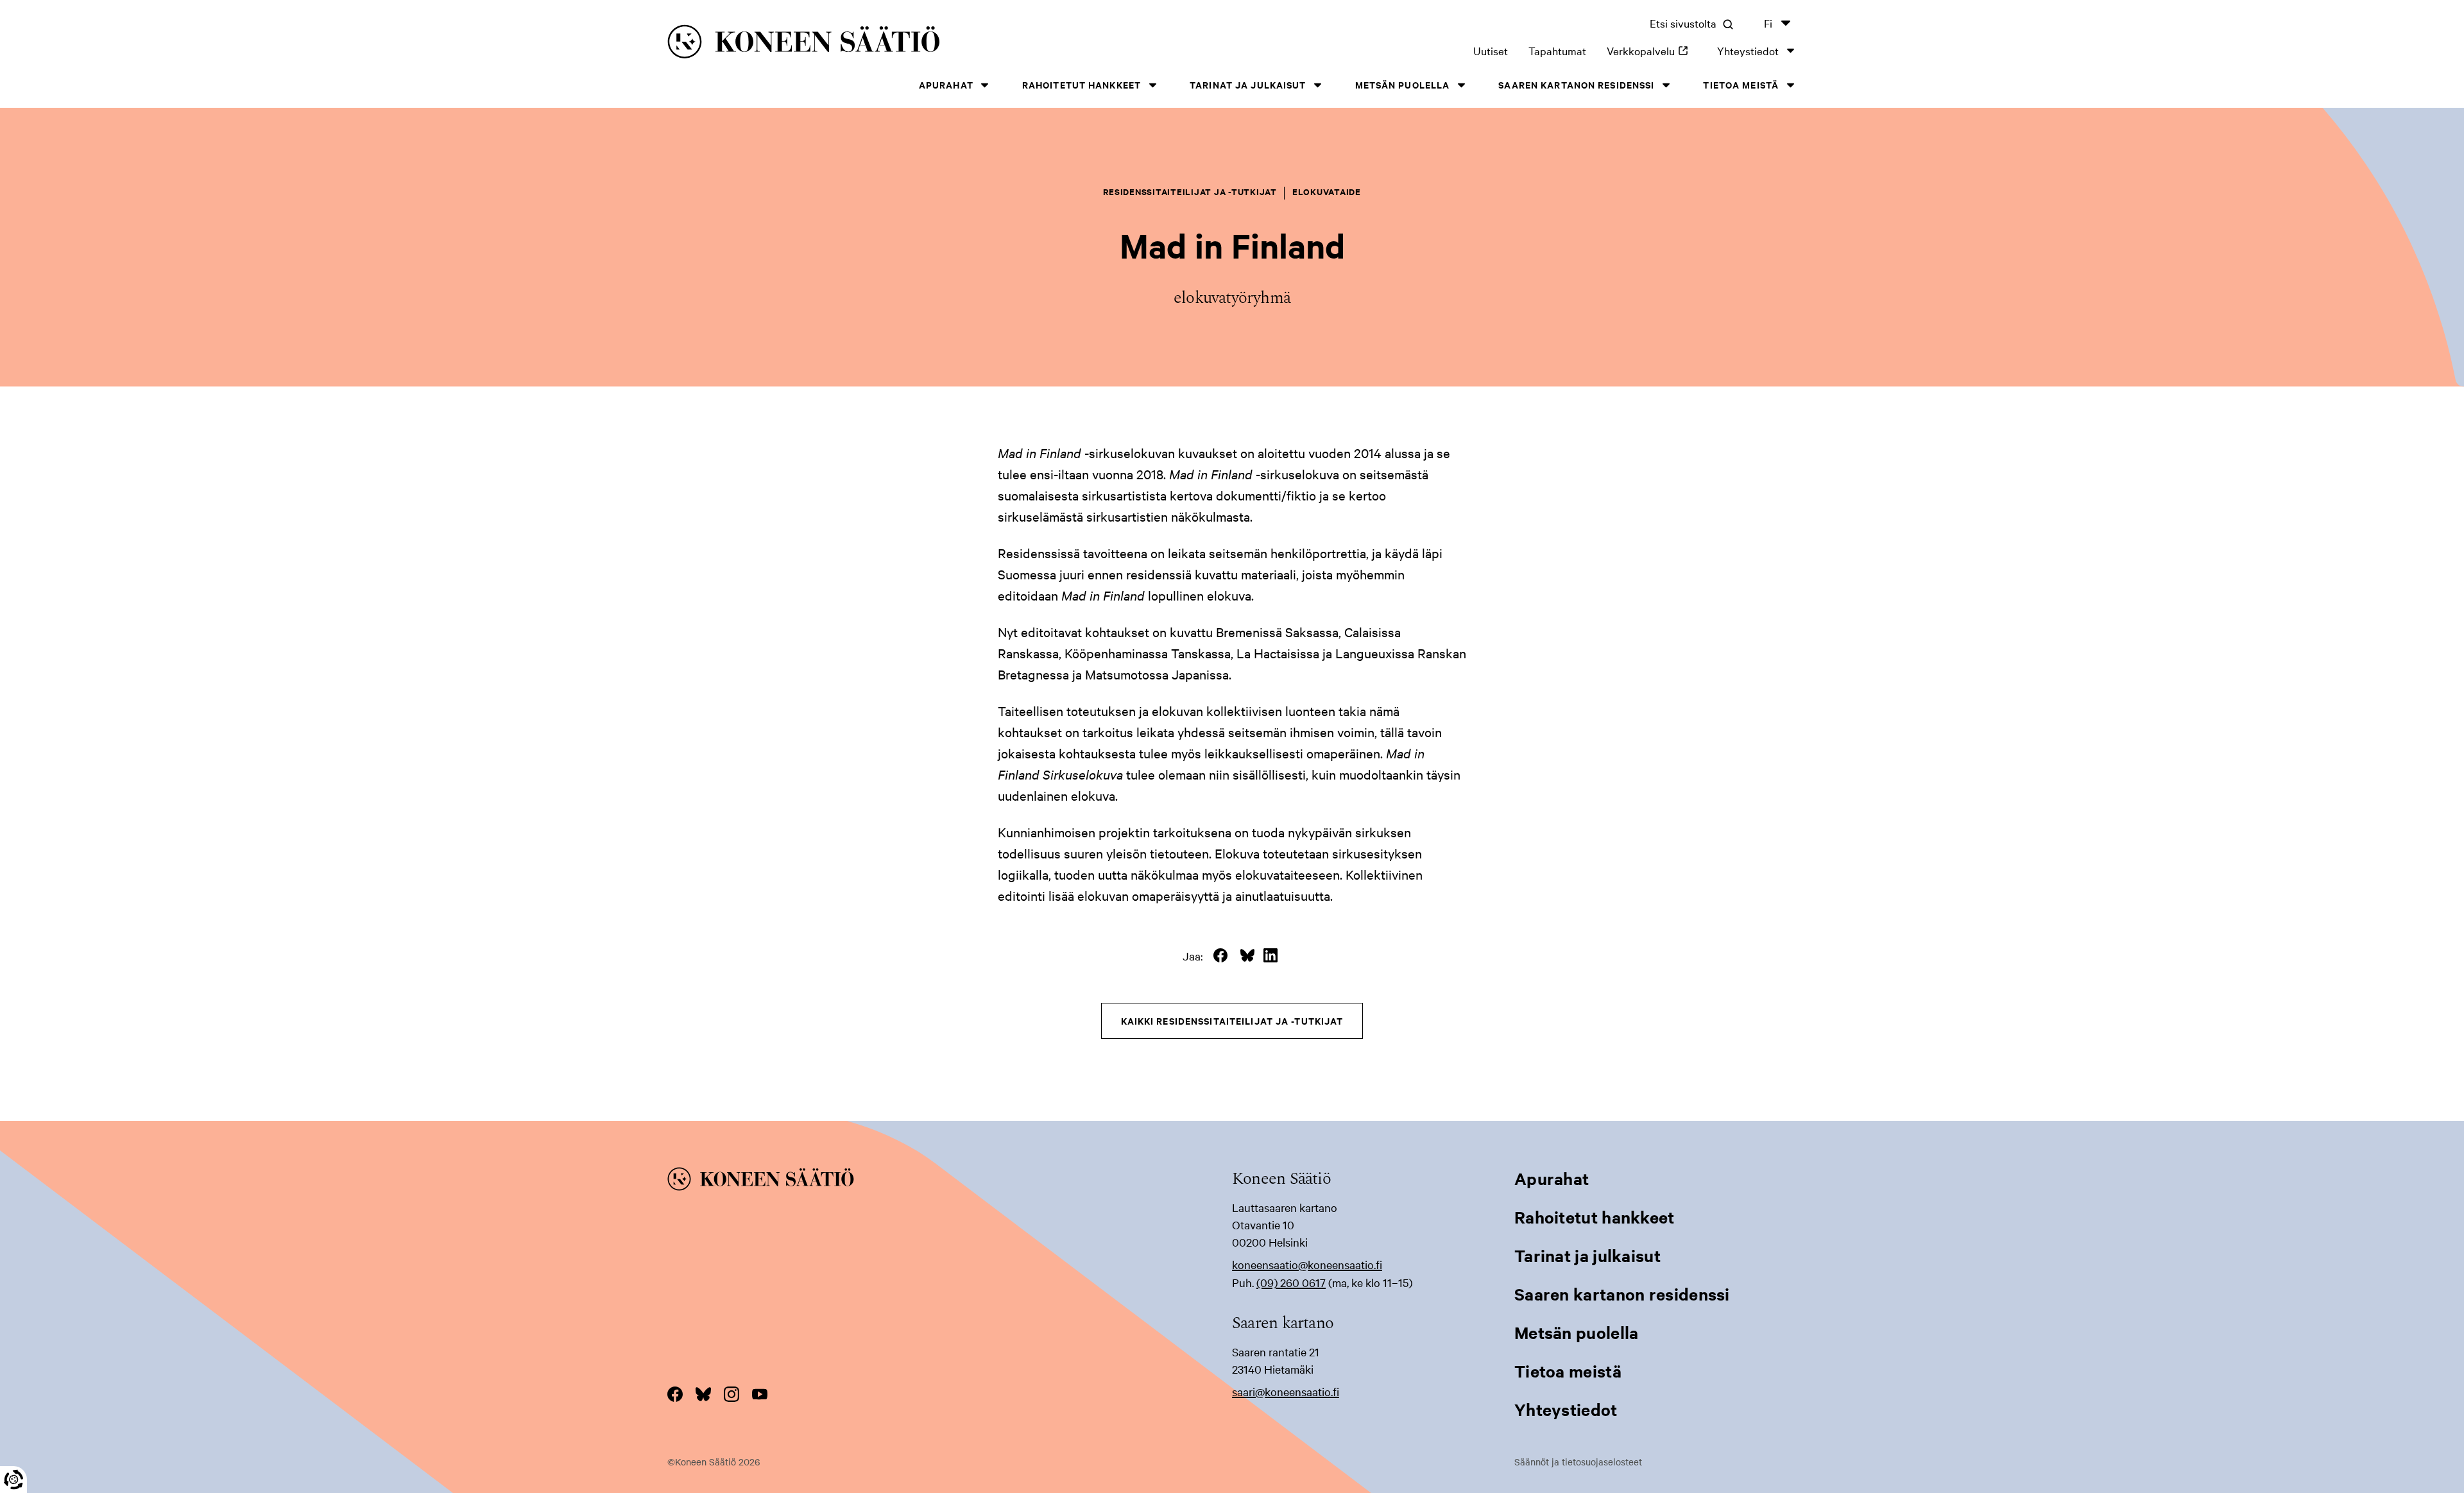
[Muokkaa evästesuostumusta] (13, 1480)
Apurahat (946, 84)
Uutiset (1491, 50)
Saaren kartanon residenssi (1576, 84)
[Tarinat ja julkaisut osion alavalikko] (1318, 85)
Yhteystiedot (1748, 50)
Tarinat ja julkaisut (1248, 84)
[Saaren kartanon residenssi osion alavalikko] (1666, 85)
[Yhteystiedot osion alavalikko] (1790, 50)
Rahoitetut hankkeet (1082, 84)
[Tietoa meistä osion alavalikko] (1790, 85)
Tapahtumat (1557, 50)
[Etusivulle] (912, 44)
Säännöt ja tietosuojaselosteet (1578, 1462)
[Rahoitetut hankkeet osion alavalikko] (1152, 85)
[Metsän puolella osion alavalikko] (1461, 85)
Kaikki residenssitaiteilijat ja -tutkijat (1232, 1020)
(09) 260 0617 (1291, 1282)
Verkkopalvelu (1652, 50)
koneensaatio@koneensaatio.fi (1307, 1264)
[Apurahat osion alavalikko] (985, 85)
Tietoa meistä (1741, 84)
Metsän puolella (1403, 84)
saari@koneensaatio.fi (1286, 1391)
